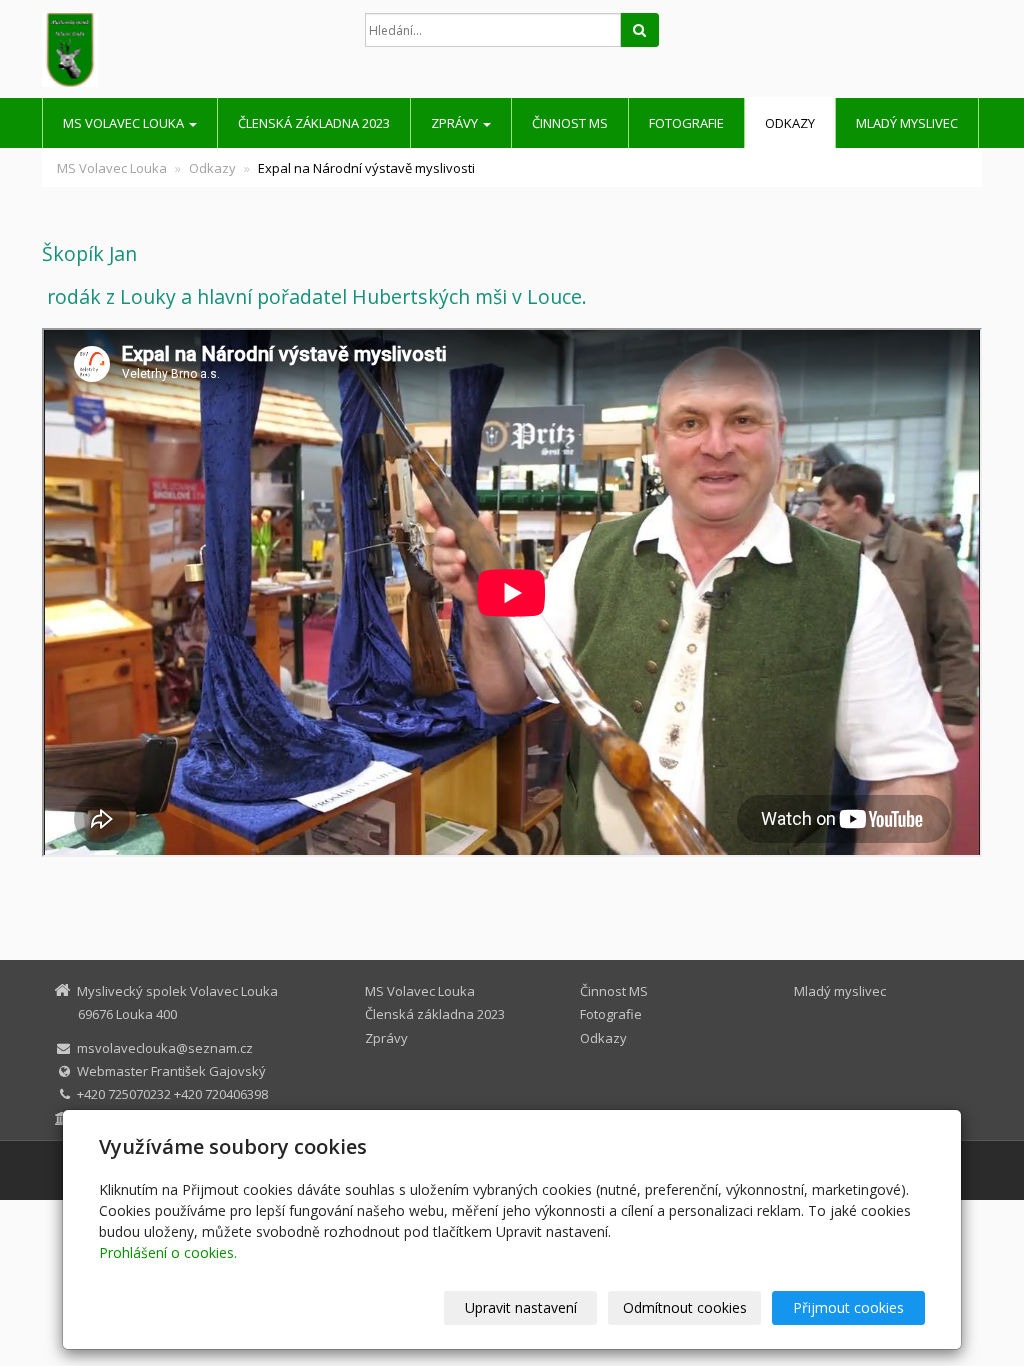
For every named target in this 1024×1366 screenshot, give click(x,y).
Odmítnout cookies (685, 1307)
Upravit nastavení (521, 1307)
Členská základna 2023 (314, 123)
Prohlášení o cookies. (168, 1252)
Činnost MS (570, 123)
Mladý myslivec (907, 123)
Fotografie (686, 123)
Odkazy (790, 123)
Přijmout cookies (848, 1307)
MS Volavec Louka (125, 123)
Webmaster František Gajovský (171, 1071)
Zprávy (456, 123)
